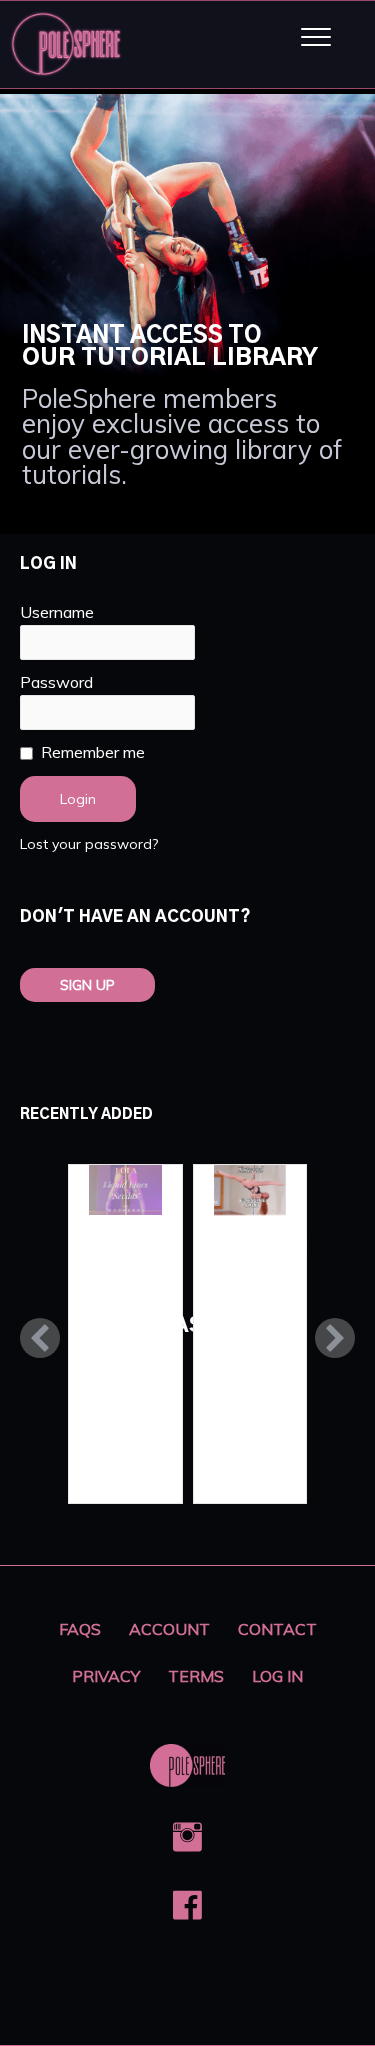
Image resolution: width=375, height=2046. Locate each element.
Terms (196, 1676)
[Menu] (316, 38)
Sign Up (87, 985)
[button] (40, 1338)
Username (57, 612)
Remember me (93, 752)
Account (169, 1629)
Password (56, 682)
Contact (277, 1629)
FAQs (80, 1629)
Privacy (106, 1676)
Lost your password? (89, 844)
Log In (277, 1676)
